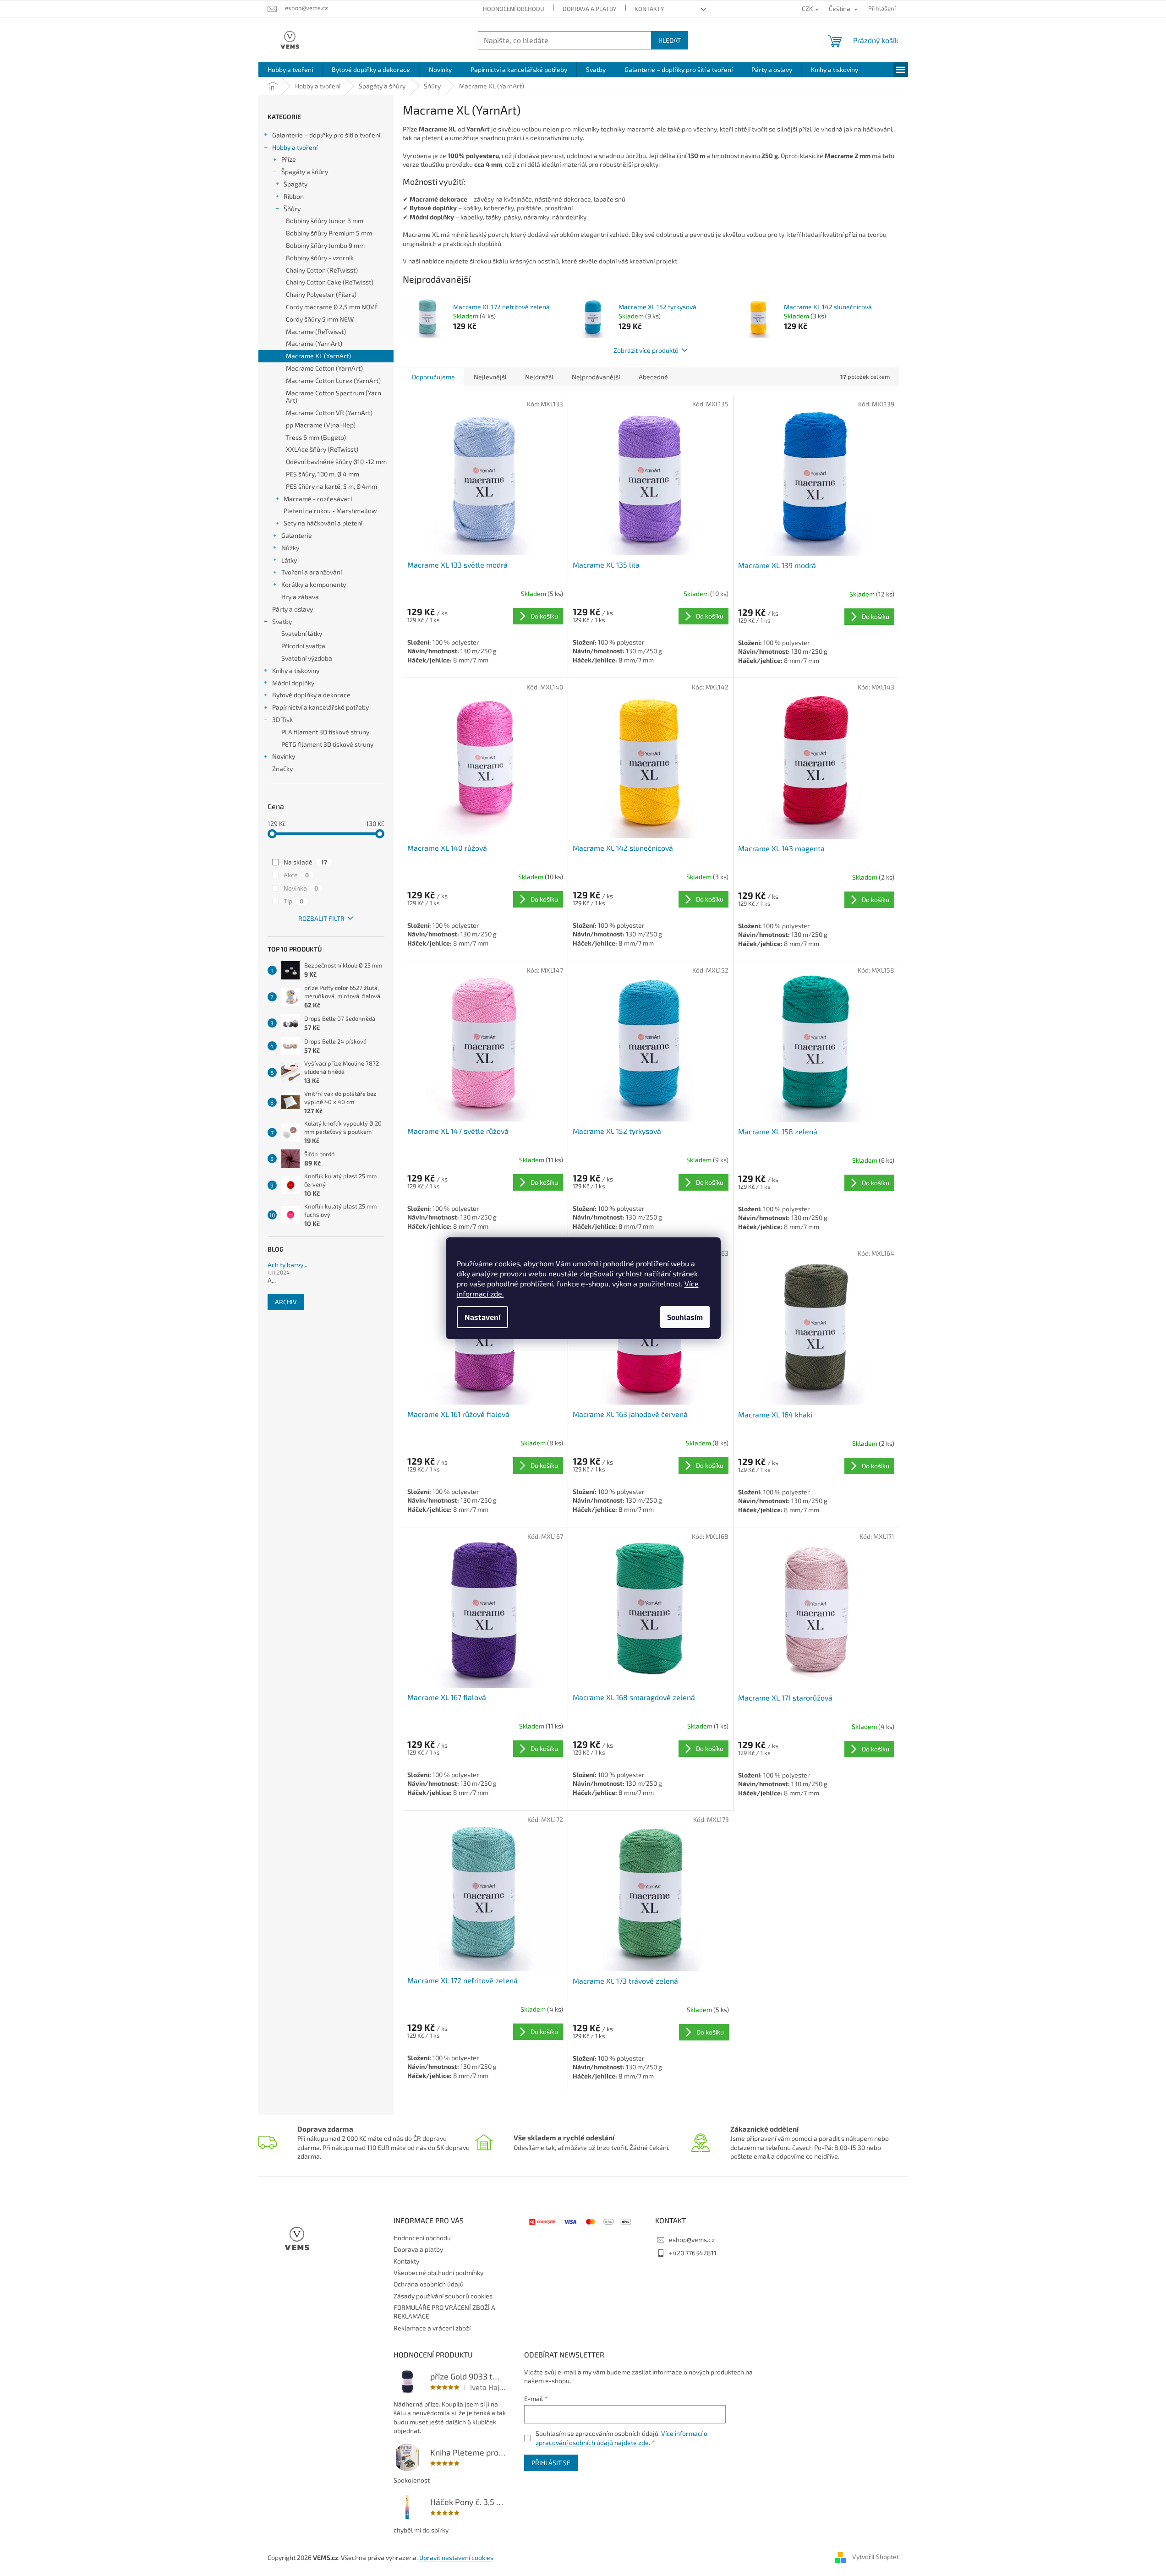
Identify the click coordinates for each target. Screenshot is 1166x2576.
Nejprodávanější (596, 377)
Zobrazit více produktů (646, 350)
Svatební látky (302, 633)
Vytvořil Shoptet (876, 2557)
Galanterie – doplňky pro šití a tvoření (326, 135)
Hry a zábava (300, 597)
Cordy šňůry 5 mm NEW (320, 319)
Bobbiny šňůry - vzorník (320, 258)
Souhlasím (685, 1317)
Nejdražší (539, 377)
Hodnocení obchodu (514, 9)
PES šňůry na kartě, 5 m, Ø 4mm (331, 486)
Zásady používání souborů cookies (443, 2296)
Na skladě (305, 862)
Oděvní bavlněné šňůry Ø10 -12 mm (336, 462)
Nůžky (290, 548)
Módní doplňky (293, 683)
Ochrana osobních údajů (429, 2284)
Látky (289, 560)
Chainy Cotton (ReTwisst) (322, 270)
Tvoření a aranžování (312, 572)
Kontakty (649, 9)
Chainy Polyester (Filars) (321, 294)
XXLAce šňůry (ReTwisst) (322, 449)
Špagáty (296, 184)
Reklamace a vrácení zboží (432, 2328)
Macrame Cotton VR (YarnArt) (329, 413)
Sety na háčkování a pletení (323, 523)
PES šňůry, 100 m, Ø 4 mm (323, 474)
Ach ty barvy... (287, 1265)
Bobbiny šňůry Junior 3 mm (325, 221)
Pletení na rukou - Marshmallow (330, 511)
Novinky (284, 756)
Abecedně (653, 377)
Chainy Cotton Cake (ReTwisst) (330, 282)
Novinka (301, 888)
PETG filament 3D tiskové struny (327, 744)
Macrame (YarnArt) (314, 343)
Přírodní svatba (303, 646)
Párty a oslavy (293, 609)
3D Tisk (282, 719)
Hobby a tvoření (295, 147)
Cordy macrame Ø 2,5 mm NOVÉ (332, 307)
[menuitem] (290, 70)
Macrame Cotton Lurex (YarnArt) (333, 380)
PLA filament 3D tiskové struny (325, 732)
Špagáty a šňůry (305, 172)
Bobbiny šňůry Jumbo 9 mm (325, 245)
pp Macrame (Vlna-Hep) (321, 425)
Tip (293, 901)
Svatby (282, 621)
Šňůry (292, 209)
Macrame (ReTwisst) (316, 331)
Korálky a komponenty (314, 584)
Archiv (286, 1302)
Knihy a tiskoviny (296, 670)
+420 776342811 (693, 2253)
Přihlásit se (551, 2463)
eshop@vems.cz (692, 2240)
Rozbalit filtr (321, 918)
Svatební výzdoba (307, 658)
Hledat (670, 40)
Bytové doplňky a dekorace (311, 695)
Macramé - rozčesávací (318, 499)
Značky (282, 768)
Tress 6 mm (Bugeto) (316, 437)
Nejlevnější (490, 377)
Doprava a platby (589, 9)
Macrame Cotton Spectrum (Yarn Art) (334, 397)
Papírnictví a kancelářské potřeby (320, 707)
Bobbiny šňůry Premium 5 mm (329, 233)
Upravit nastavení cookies (456, 2557)
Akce (296, 875)
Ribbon (294, 196)
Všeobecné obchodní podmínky (438, 2272)
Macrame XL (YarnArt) (318, 356)
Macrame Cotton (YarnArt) (324, 368)
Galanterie (297, 535)
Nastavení (482, 1317)
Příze (289, 159)
